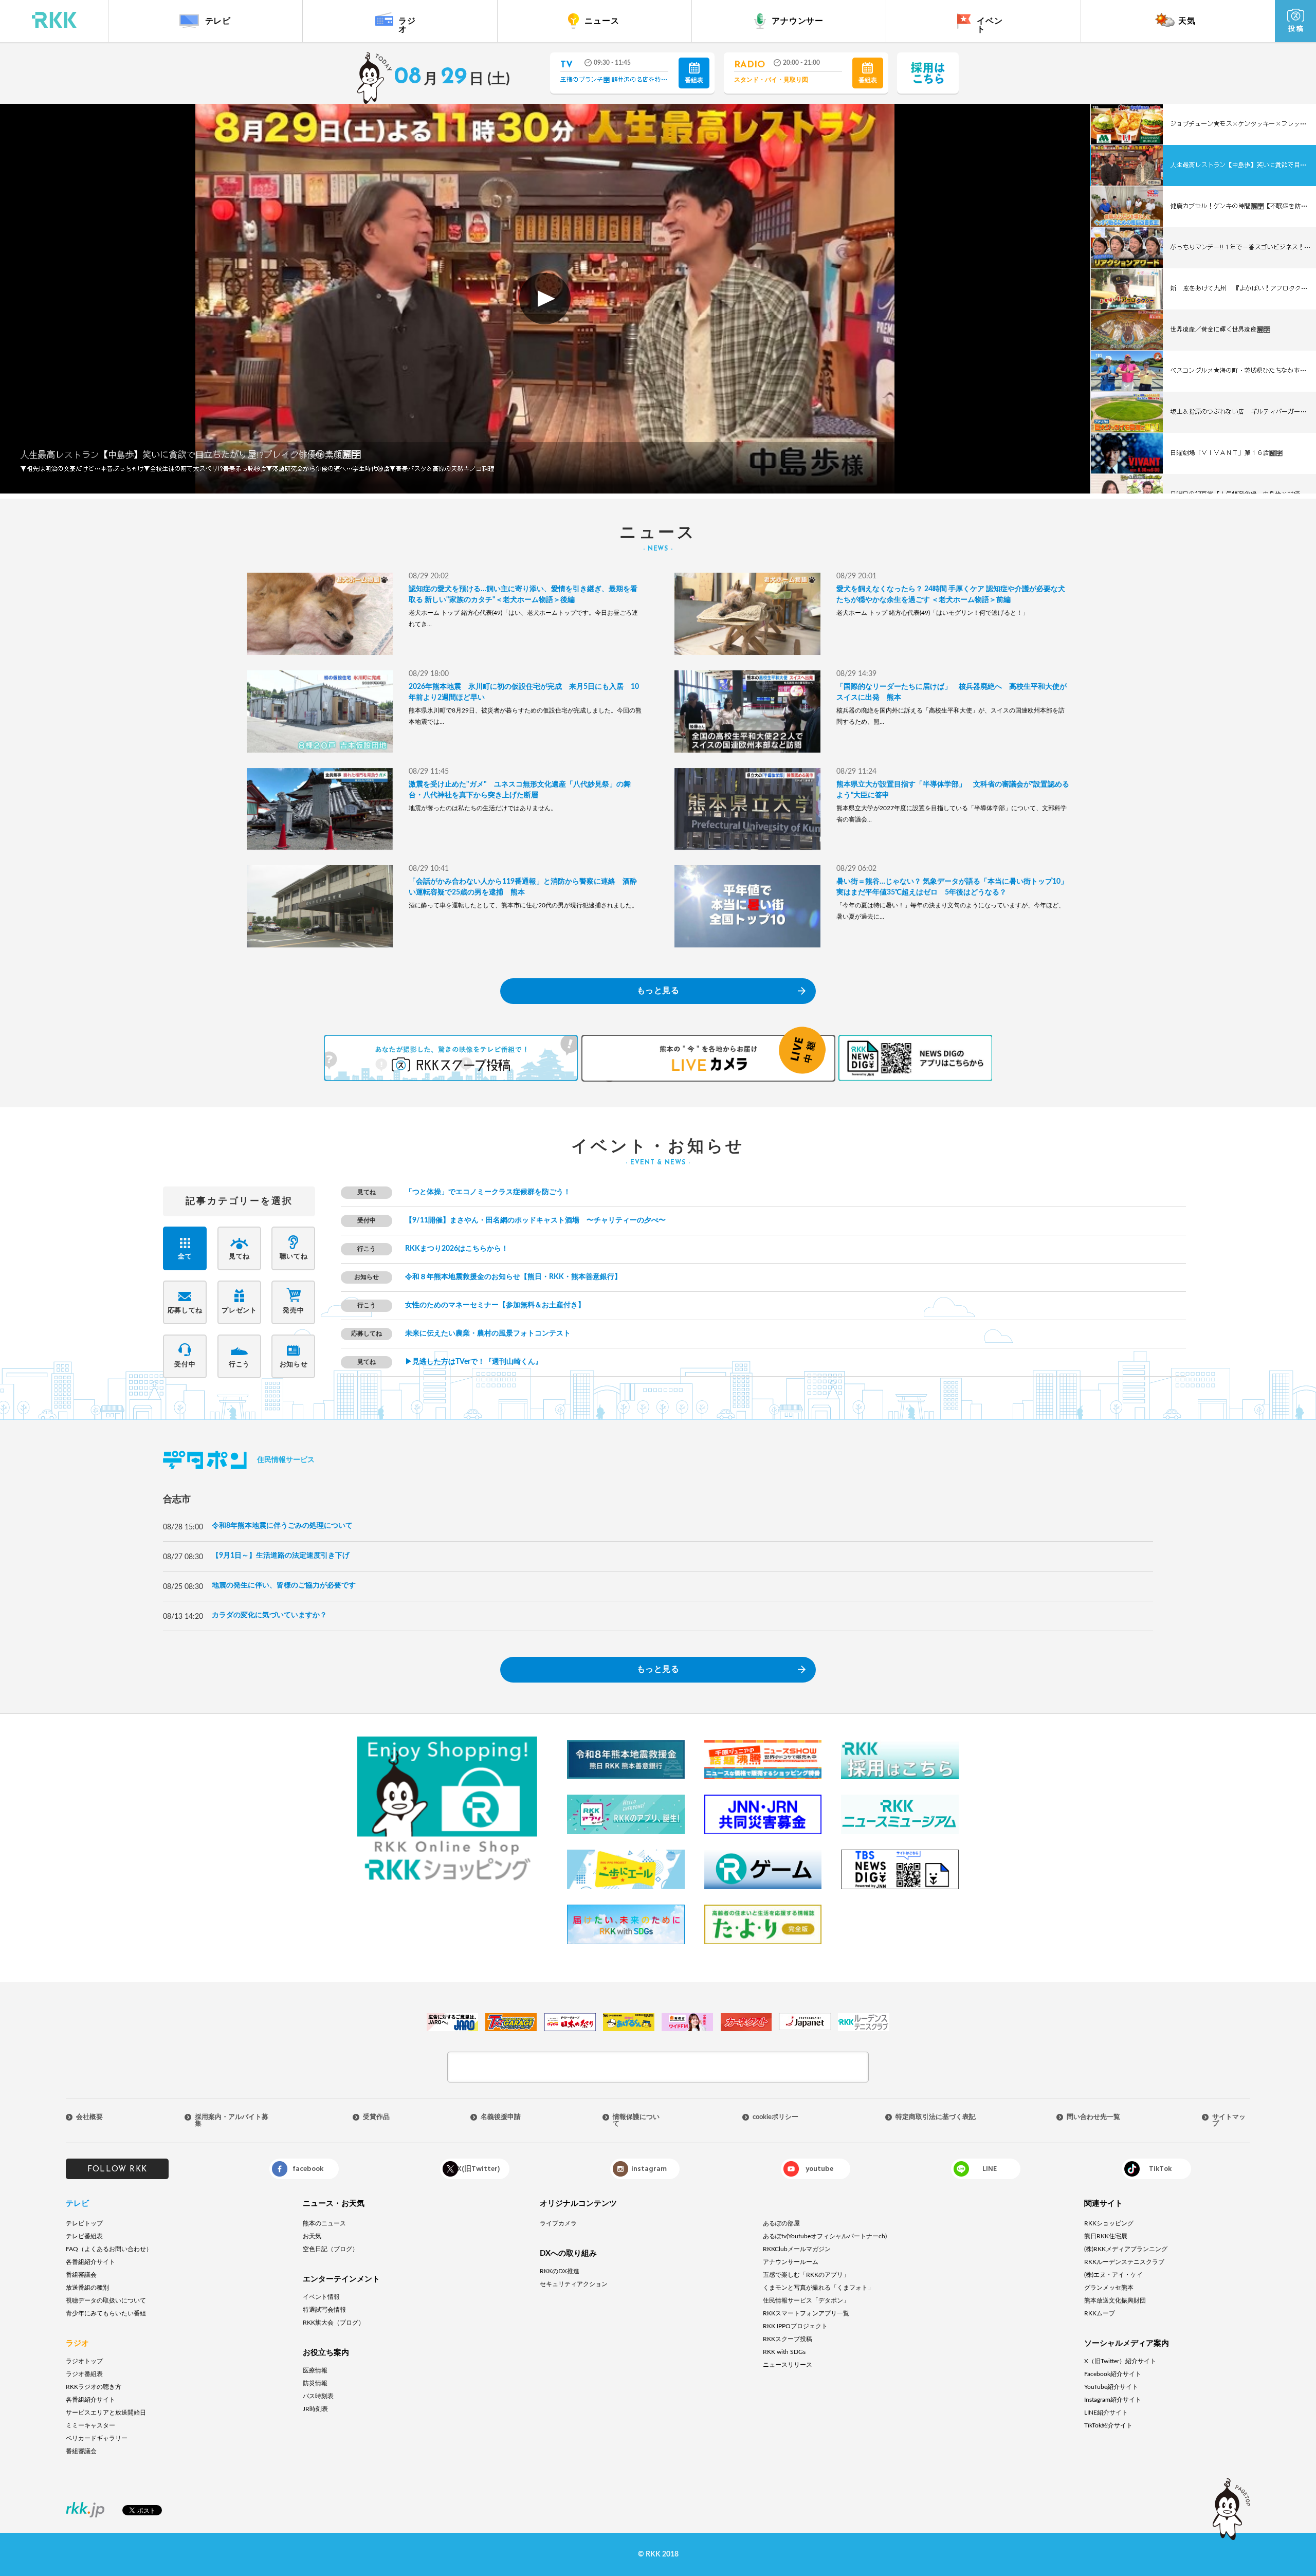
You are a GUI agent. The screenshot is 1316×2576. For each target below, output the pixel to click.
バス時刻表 (318, 2396)
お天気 (312, 2236)
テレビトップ (84, 2223)
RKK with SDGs (784, 2352)
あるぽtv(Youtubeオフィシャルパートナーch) (825, 2236)
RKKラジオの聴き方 (94, 2387)
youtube (819, 2169)
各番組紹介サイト (90, 2262)
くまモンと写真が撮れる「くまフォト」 (818, 2288)
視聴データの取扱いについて (106, 2300)
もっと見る (658, 991)
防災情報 (315, 2383)
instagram (649, 2169)
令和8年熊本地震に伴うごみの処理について (282, 1526)
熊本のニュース (324, 2223)
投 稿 (1296, 29)
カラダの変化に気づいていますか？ (269, 1615)
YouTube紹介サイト (1111, 2387)
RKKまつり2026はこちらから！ (457, 1249)
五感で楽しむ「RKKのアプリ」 (806, 2275)
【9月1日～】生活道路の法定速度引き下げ (281, 1556)
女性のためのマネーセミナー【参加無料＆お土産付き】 (495, 1305)
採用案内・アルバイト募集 (232, 2121)
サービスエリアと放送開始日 (106, 2413)
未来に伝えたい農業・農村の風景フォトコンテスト (488, 1333)
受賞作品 (376, 2117)
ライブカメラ (558, 2223)
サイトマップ (1229, 2121)
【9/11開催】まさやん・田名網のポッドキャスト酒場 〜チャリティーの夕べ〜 (535, 1220)
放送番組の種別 (87, 2288)
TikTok (1160, 2169)
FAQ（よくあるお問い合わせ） (109, 2249)
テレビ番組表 (84, 2236)
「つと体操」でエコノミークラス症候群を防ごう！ (488, 1192)
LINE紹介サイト (1106, 2413)
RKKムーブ (1100, 2313)
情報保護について (636, 2121)
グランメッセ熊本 (1109, 2288)
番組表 (694, 80)
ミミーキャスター (90, 2425)
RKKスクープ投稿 (788, 2339)
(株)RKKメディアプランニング (1126, 2249)
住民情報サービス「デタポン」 (806, 2300)
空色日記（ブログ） (331, 2249)
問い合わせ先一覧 (1093, 2117)
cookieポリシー (775, 2117)
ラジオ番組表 (84, 2374)
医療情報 (315, 2370)
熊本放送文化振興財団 (1115, 2300)
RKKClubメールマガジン (797, 2249)
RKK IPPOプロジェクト (795, 2326)
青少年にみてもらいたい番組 (106, 2313)
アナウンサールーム (791, 2262)
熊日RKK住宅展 (1106, 2236)
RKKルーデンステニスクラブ (1124, 2262)
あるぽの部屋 (781, 2223)
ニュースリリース (788, 2365)
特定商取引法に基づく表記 (936, 2117)
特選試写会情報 (324, 2310)
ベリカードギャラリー (97, 2438)
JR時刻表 (315, 2409)
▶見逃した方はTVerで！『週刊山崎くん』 (474, 1362)
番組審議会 (81, 2275)
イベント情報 (321, 2297)
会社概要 (89, 2117)
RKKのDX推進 (560, 2271)
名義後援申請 (501, 2117)
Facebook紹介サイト (1113, 2374)
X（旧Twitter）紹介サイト (1120, 2361)
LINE (990, 2169)
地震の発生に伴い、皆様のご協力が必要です (284, 1585)
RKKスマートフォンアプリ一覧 (806, 2313)
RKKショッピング (1109, 2223)
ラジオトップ (84, 2361)
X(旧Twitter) (478, 2169)
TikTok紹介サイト (1108, 2425)
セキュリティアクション (574, 2284)
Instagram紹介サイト (1113, 2400)
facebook (308, 2169)
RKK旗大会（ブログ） (334, 2323)
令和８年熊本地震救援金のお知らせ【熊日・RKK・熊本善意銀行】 (513, 1277)
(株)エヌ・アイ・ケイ (1113, 2275)
